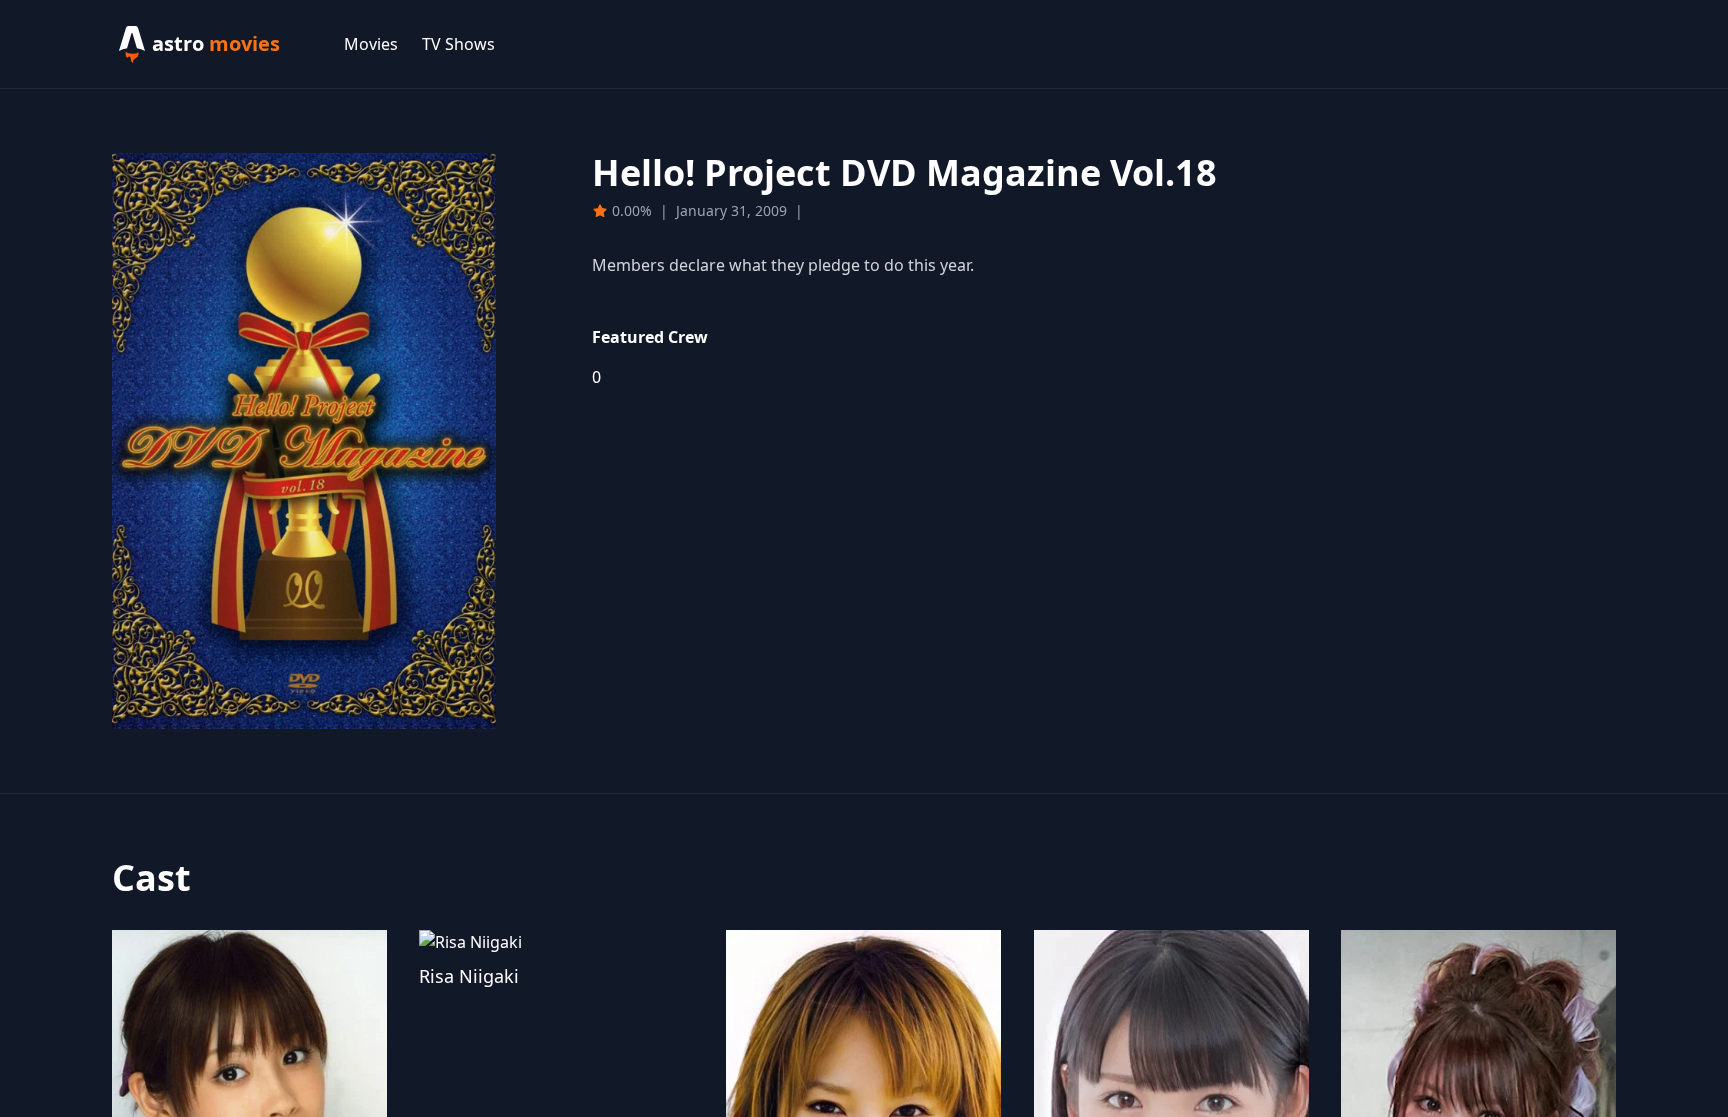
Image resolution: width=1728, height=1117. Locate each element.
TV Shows (458, 44)
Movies (371, 44)
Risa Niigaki (469, 976)
